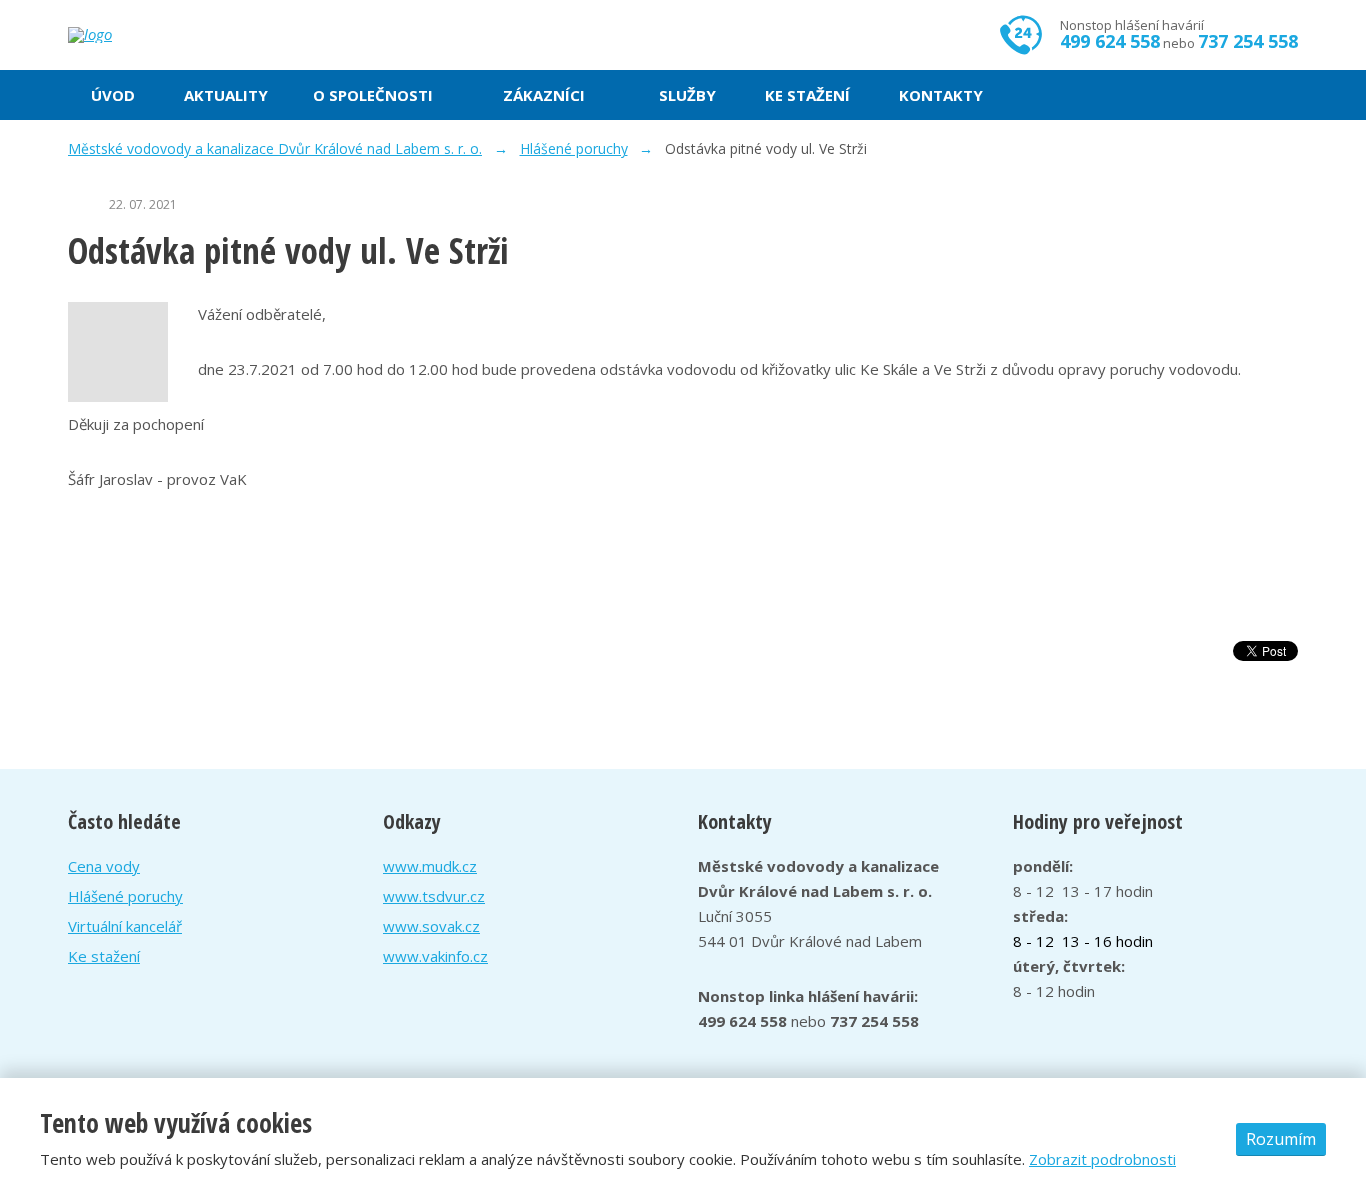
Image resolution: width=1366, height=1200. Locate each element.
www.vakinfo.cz (435, 956)
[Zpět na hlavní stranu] (163, 35)
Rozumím (1281, 1139)
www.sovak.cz (431, 926)
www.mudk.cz (430, 866)
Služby (687, 95)
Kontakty (941, 95)
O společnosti (373, 95)
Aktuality (226, 95)
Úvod (113, 95)
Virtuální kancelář (125, 926)
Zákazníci (544, 95)
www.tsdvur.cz (434, 896)
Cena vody (104, 866)
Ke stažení (807, 95)
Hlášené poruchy (125, 896)
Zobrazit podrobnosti (1102, 1159)
